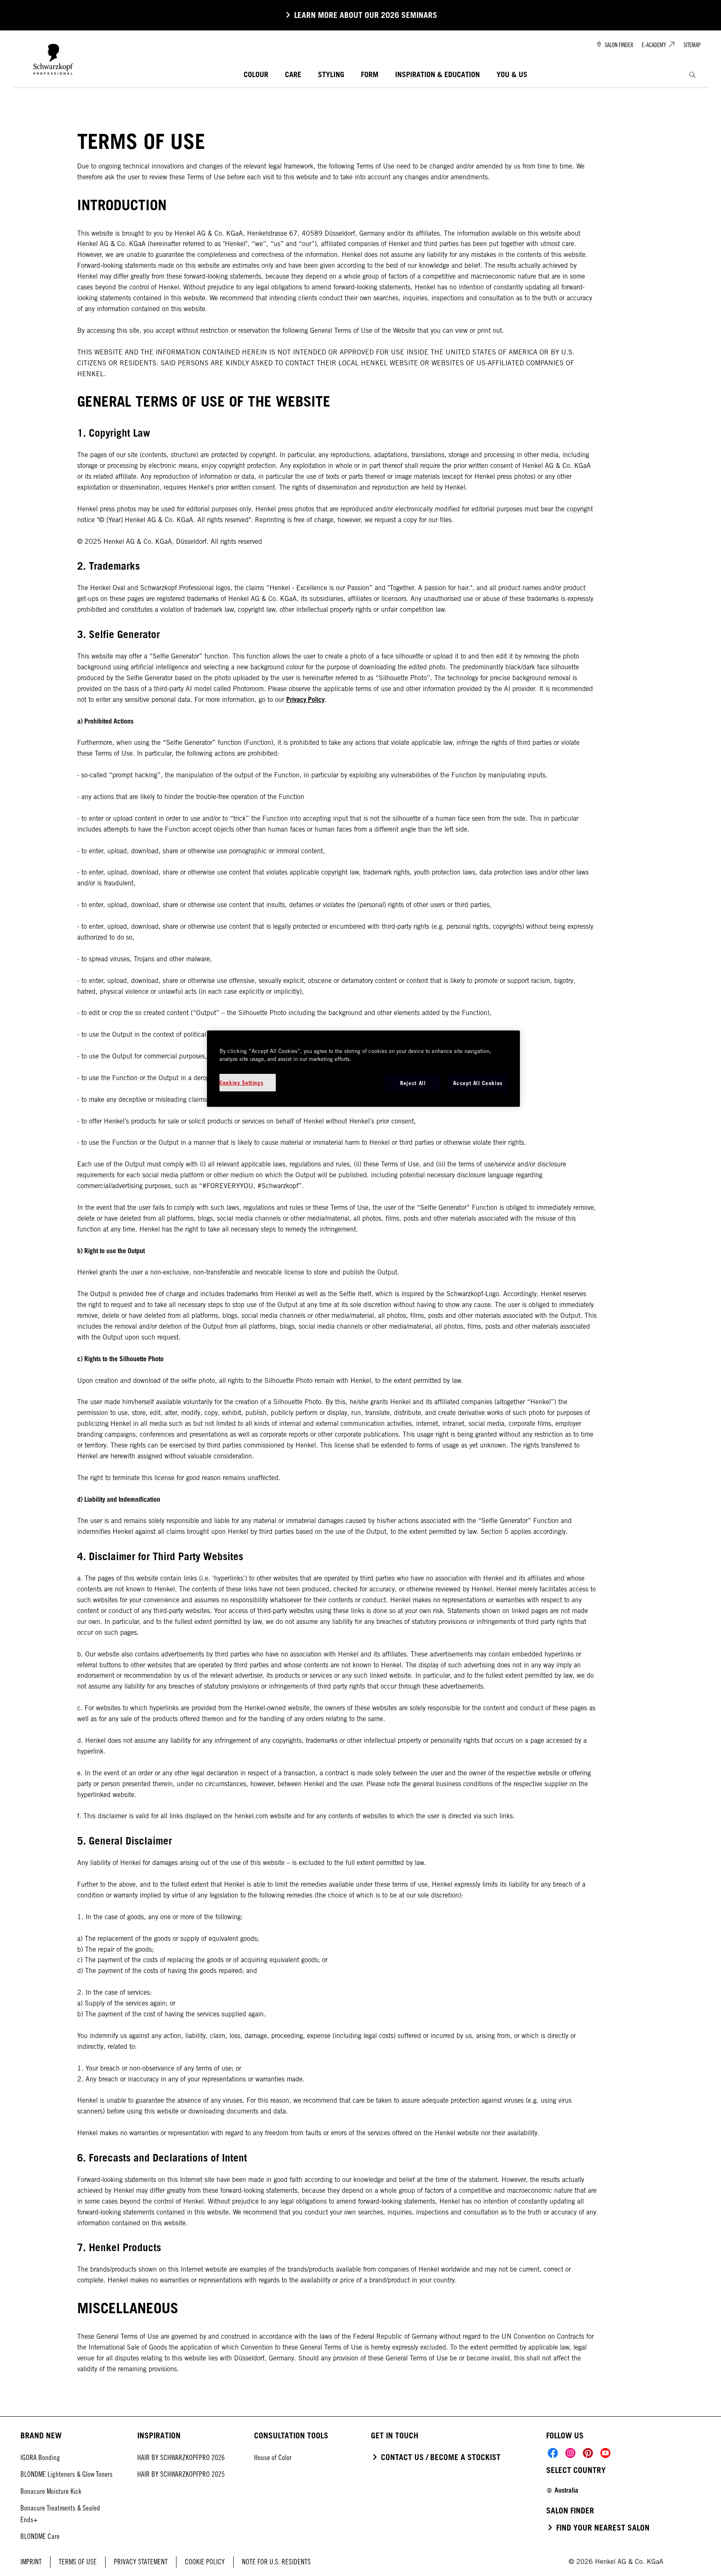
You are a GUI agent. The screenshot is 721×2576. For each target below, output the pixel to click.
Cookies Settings (241, 1083)
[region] (363, 1069)
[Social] (553, 2453)
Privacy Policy (305, 699)
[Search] (692, 75)
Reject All (413, 1083)
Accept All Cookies (478, 1083)
